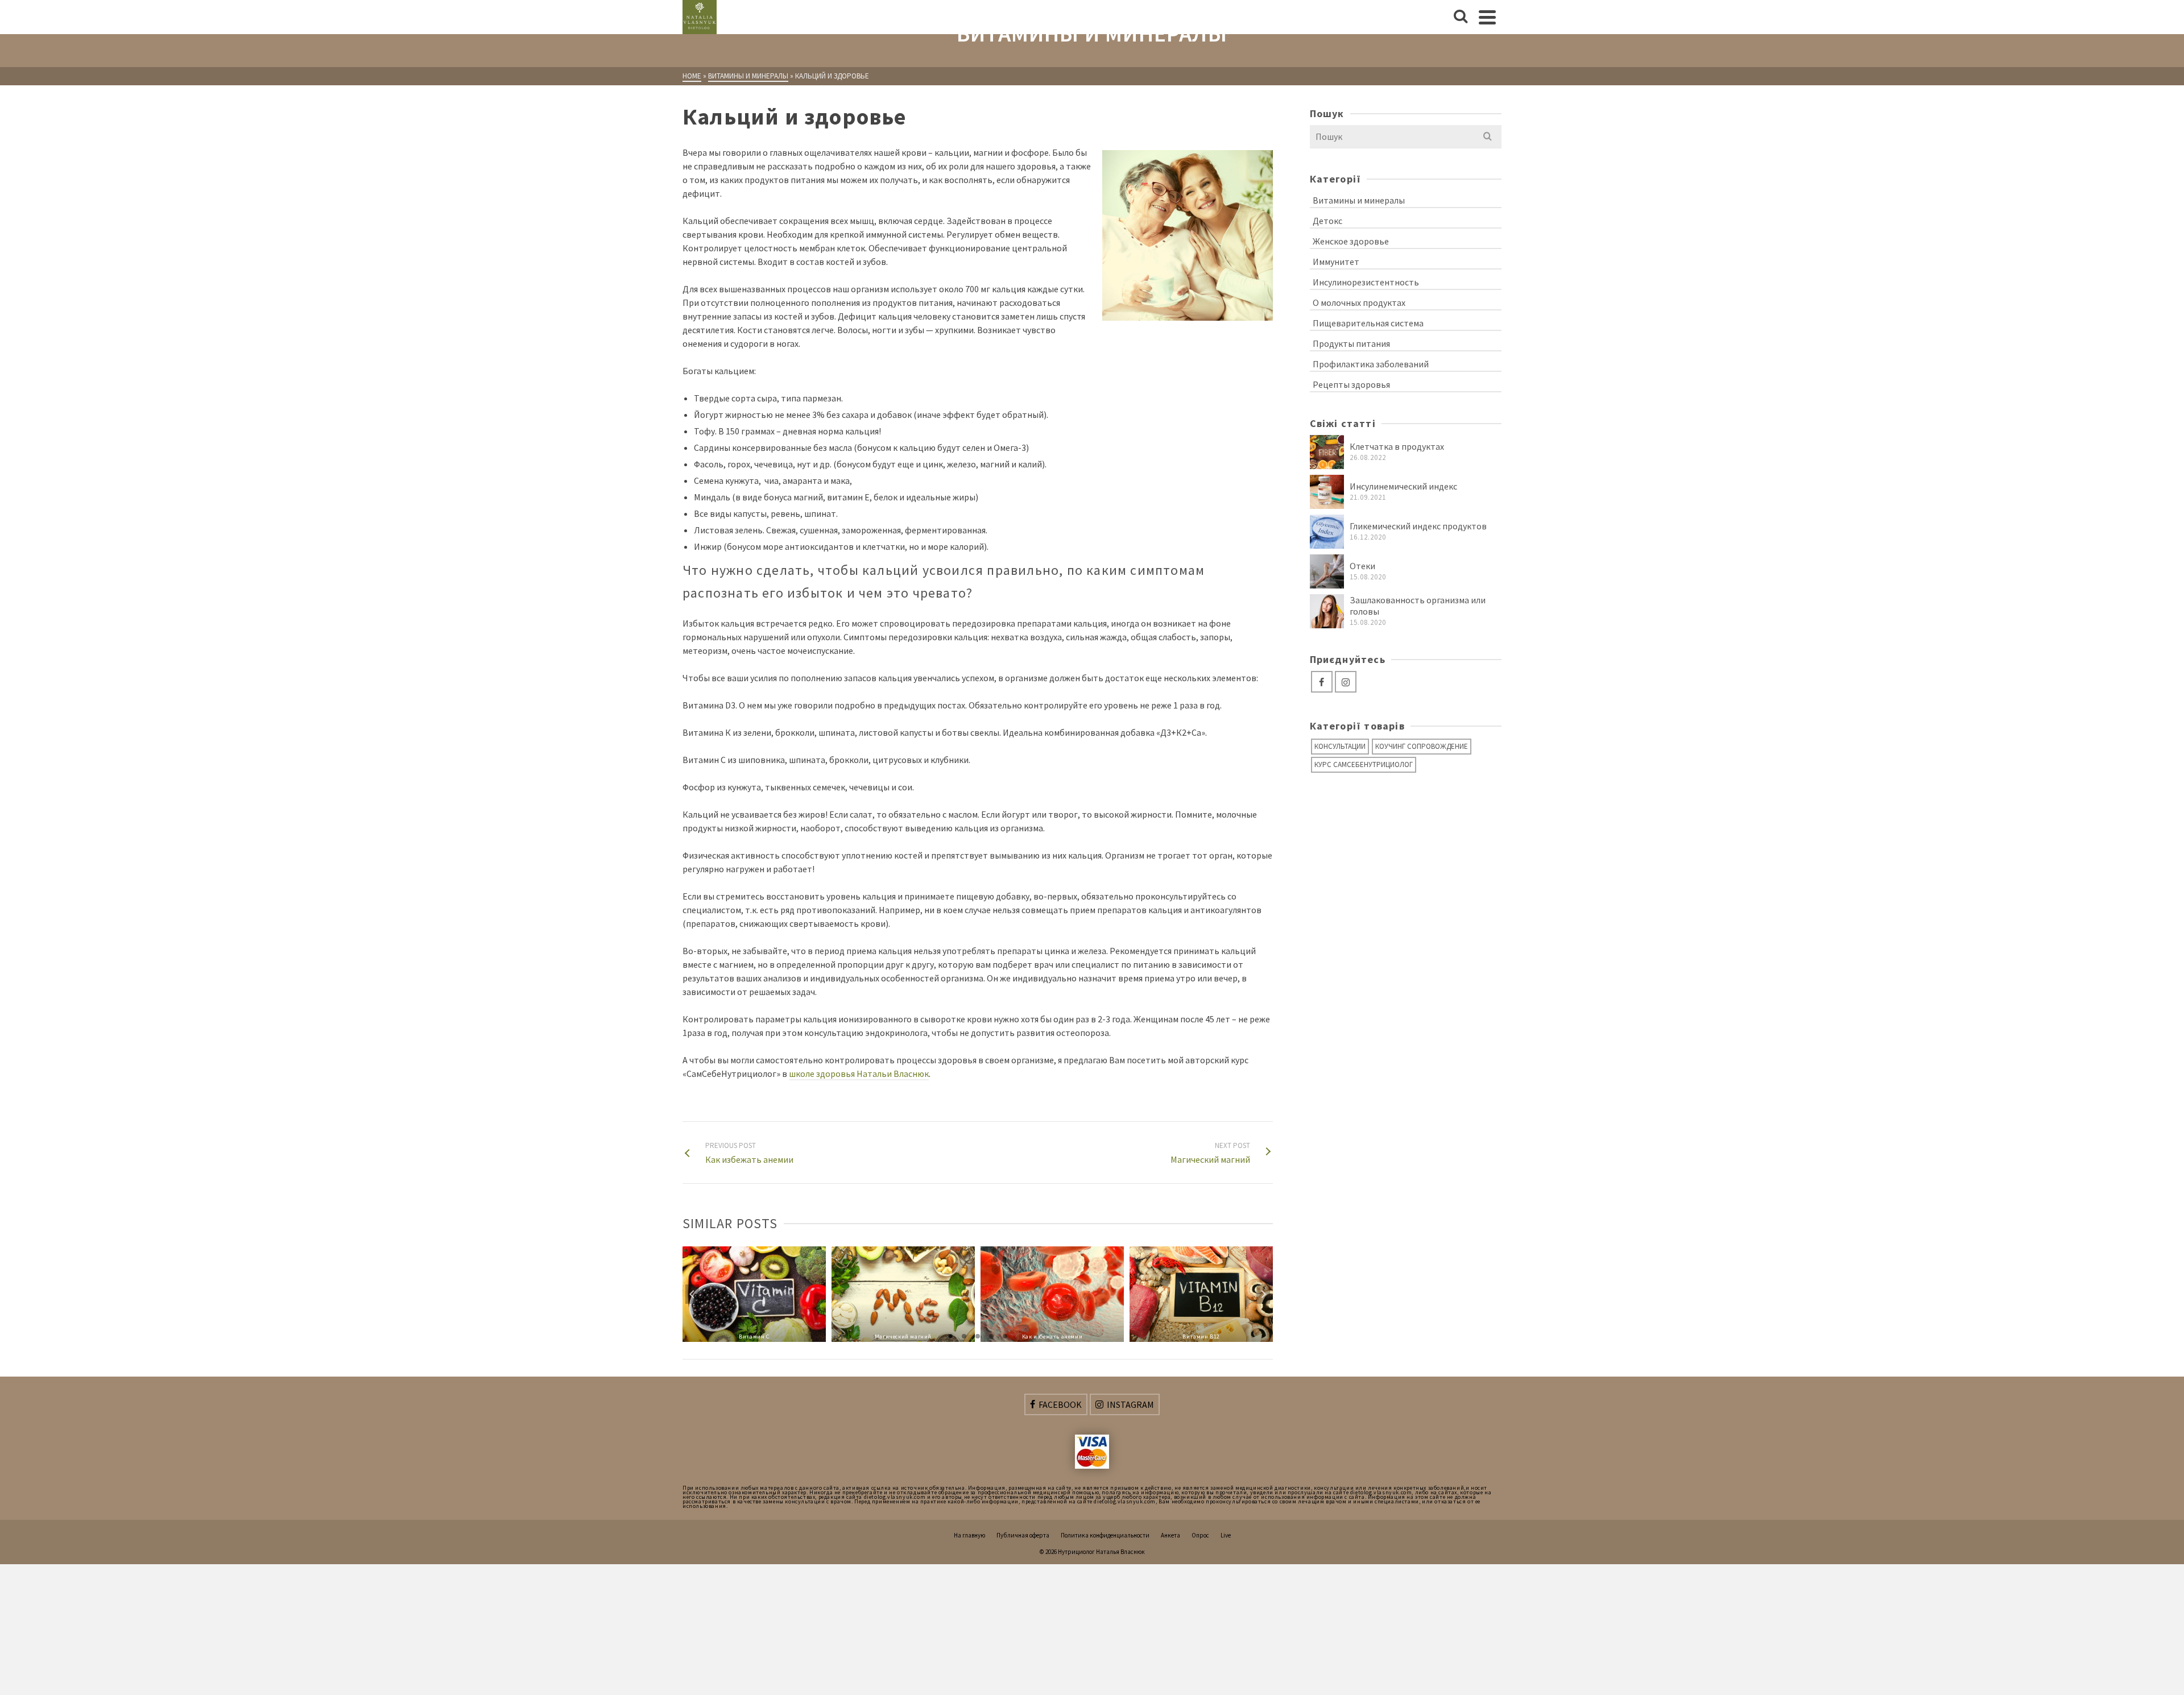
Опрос (1200, 1535)
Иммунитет (1336, 262)
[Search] (1461, 17)
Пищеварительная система (1368, 323)
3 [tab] (978, 1336)
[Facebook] (1322, 682)
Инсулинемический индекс (1403, 486)
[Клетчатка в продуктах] (1327, 452)
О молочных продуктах (1359, 302)
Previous (692, 1294)
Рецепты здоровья (1351, 384)
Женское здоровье (1351, 241)
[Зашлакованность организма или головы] (1327, 611)
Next (1263, 1294)
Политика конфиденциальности (1105, 1535)
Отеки (1362, 566)
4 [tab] (991, 1336)
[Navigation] (1487, 17)
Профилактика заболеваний (1371, 364)
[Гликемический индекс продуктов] (1327, 532)
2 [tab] (964, 1336)
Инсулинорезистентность (1366, 282)
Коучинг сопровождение (1422, 746)
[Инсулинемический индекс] (1327, 492)
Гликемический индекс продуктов (1418, 526)
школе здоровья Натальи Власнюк (859, 1074)
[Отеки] (1327, 571)
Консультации (1340, 746)
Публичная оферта (1023, 1535)
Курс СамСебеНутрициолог (1364, 764)
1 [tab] (950, 1336)
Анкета (1170, 1535)
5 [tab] (1005, 1336)
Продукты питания (1351, 343)
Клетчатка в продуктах (1397, 446)
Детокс (1327, 221)
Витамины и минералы (1359, 200)
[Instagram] (1346, 682)
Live (1226, 1535)
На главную (969, 1535)
